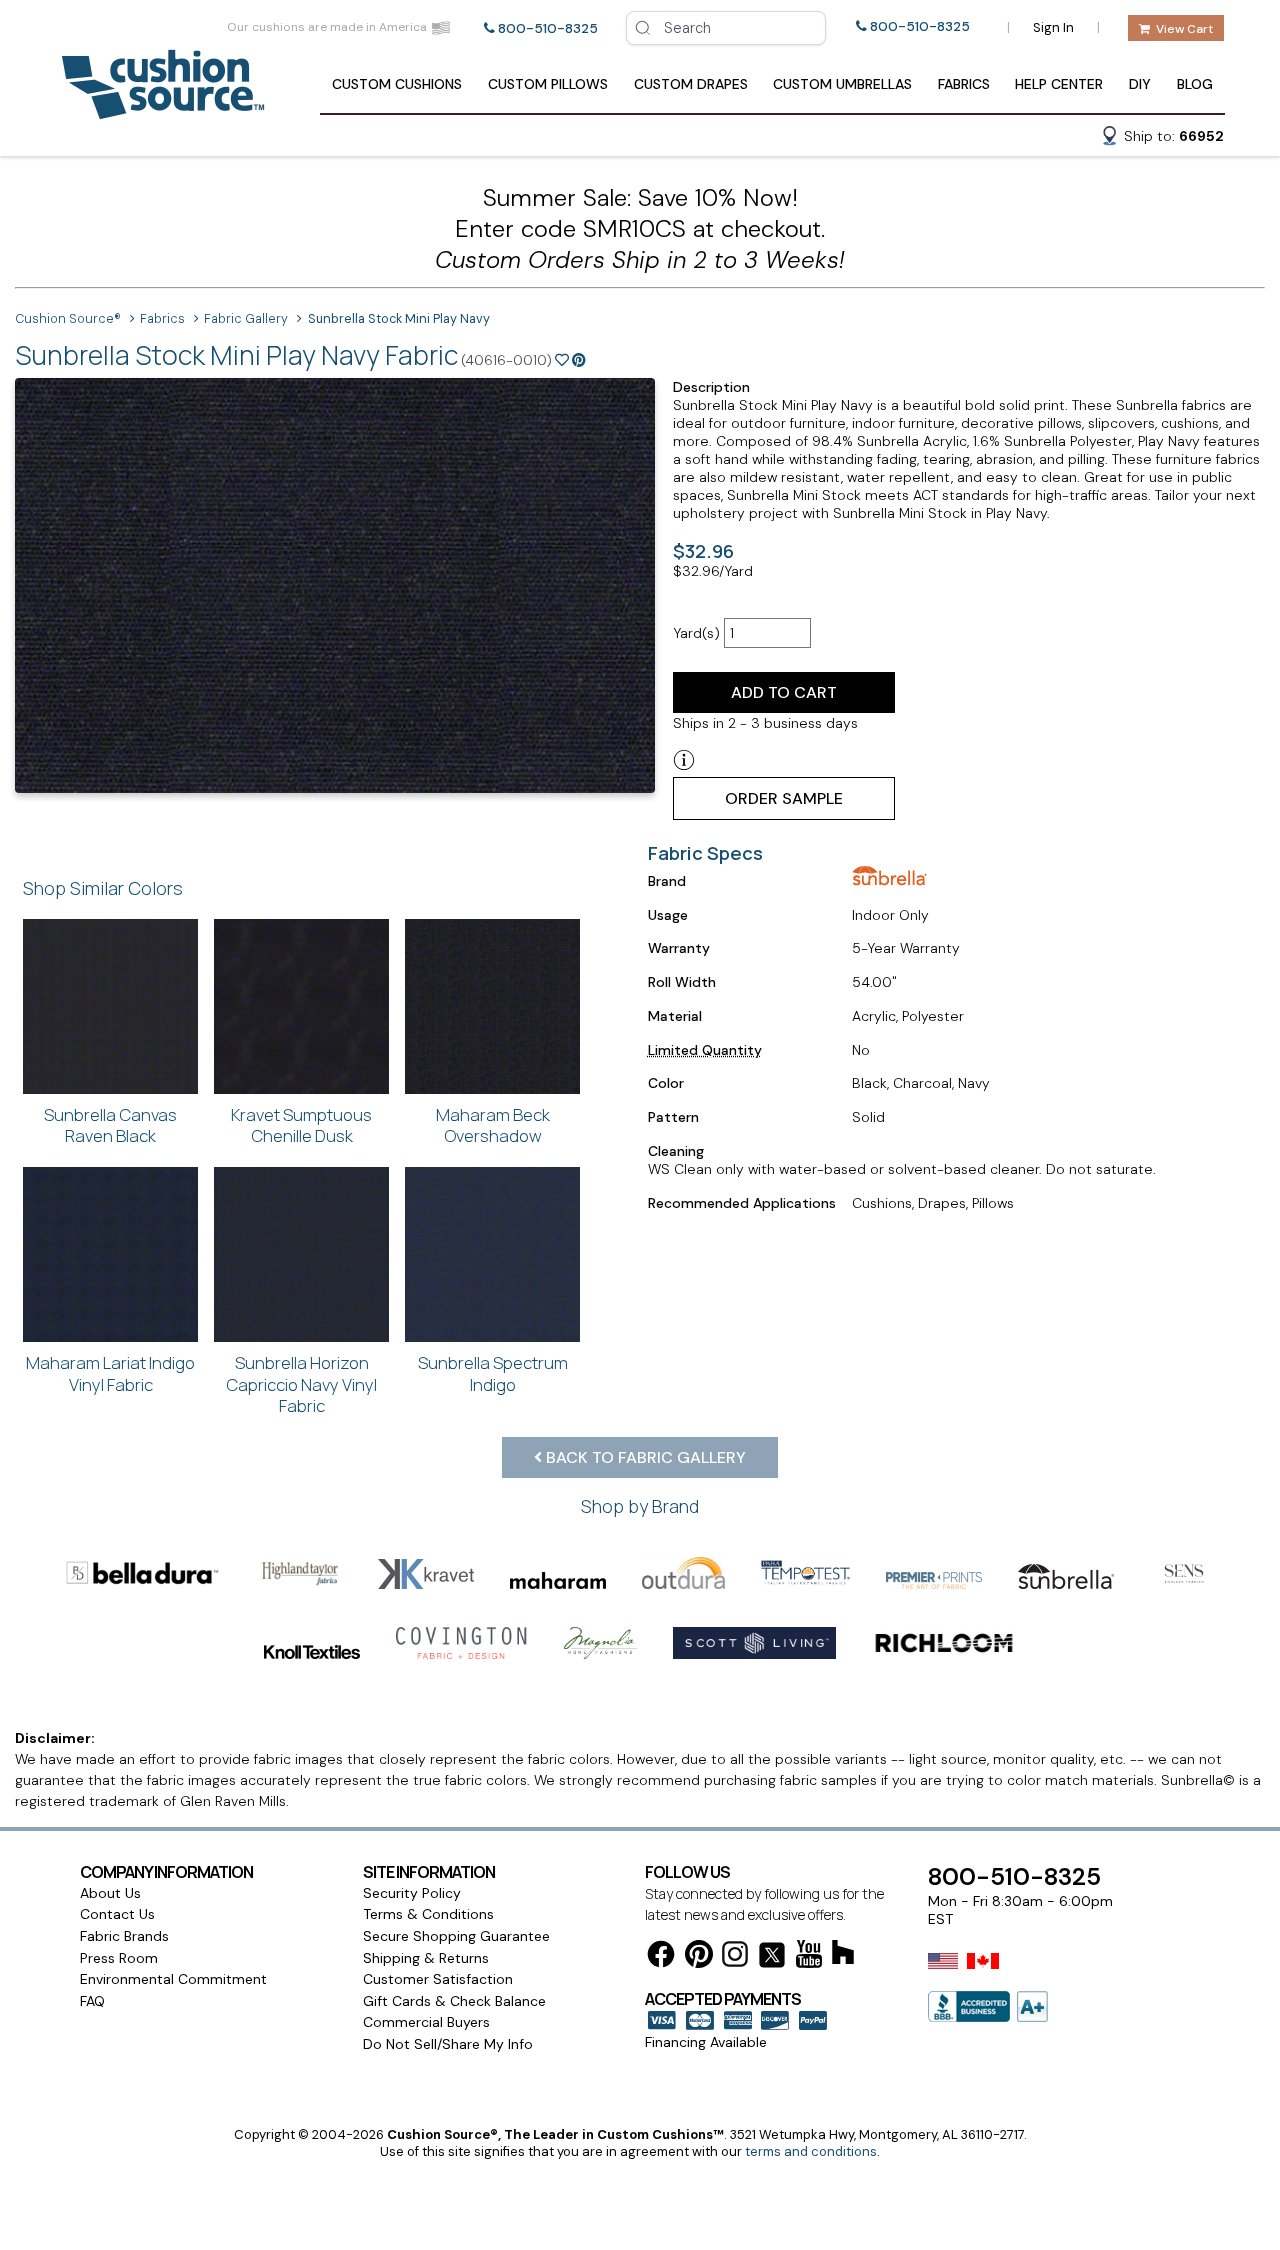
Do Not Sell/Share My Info (448, 2044)
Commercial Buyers (426, 2022)
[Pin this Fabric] (579, 360)
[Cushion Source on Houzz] (843, 1955)
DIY (1140, 84)
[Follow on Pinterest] (699, 1957)
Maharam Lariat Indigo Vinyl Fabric (110, 1373)
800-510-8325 (548, 28)
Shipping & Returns (426, 1958)
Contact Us (117, 1914)
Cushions (397, 84)
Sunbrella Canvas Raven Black (110, 1125)
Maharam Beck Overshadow (493, 1125)
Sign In (1053, 27)
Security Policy (412, 1893)
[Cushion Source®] (163, 109)
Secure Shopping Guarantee (456, 1936)
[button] (1162, 139)
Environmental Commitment (173, 1979)
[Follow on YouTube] (809, 1957)
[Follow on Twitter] (772, 1958)
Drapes (691, 84)
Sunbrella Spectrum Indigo (493, 1373)
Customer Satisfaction (438, 1979)
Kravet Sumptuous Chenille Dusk (301, 1125)
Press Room (119, 1958)
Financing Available (706, 2042)
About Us (110, 1893)
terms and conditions (811, 2151)
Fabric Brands (124, 1936)
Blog (1195, 84)
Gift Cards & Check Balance (454, 2001)
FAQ (92, 2001)
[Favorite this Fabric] (562, 360)
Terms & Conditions (428, 1914)
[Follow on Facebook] (661, 1957)
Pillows (548, 84)
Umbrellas (842, 84)
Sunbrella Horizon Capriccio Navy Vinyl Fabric (301, 1384)
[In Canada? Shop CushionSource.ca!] (983, 1974)
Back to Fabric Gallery (644, 1457)
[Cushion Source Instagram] (735, 1957)
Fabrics (964, 84)
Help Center (1059, 84)
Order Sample (784, 798)
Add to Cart (784, 692)
